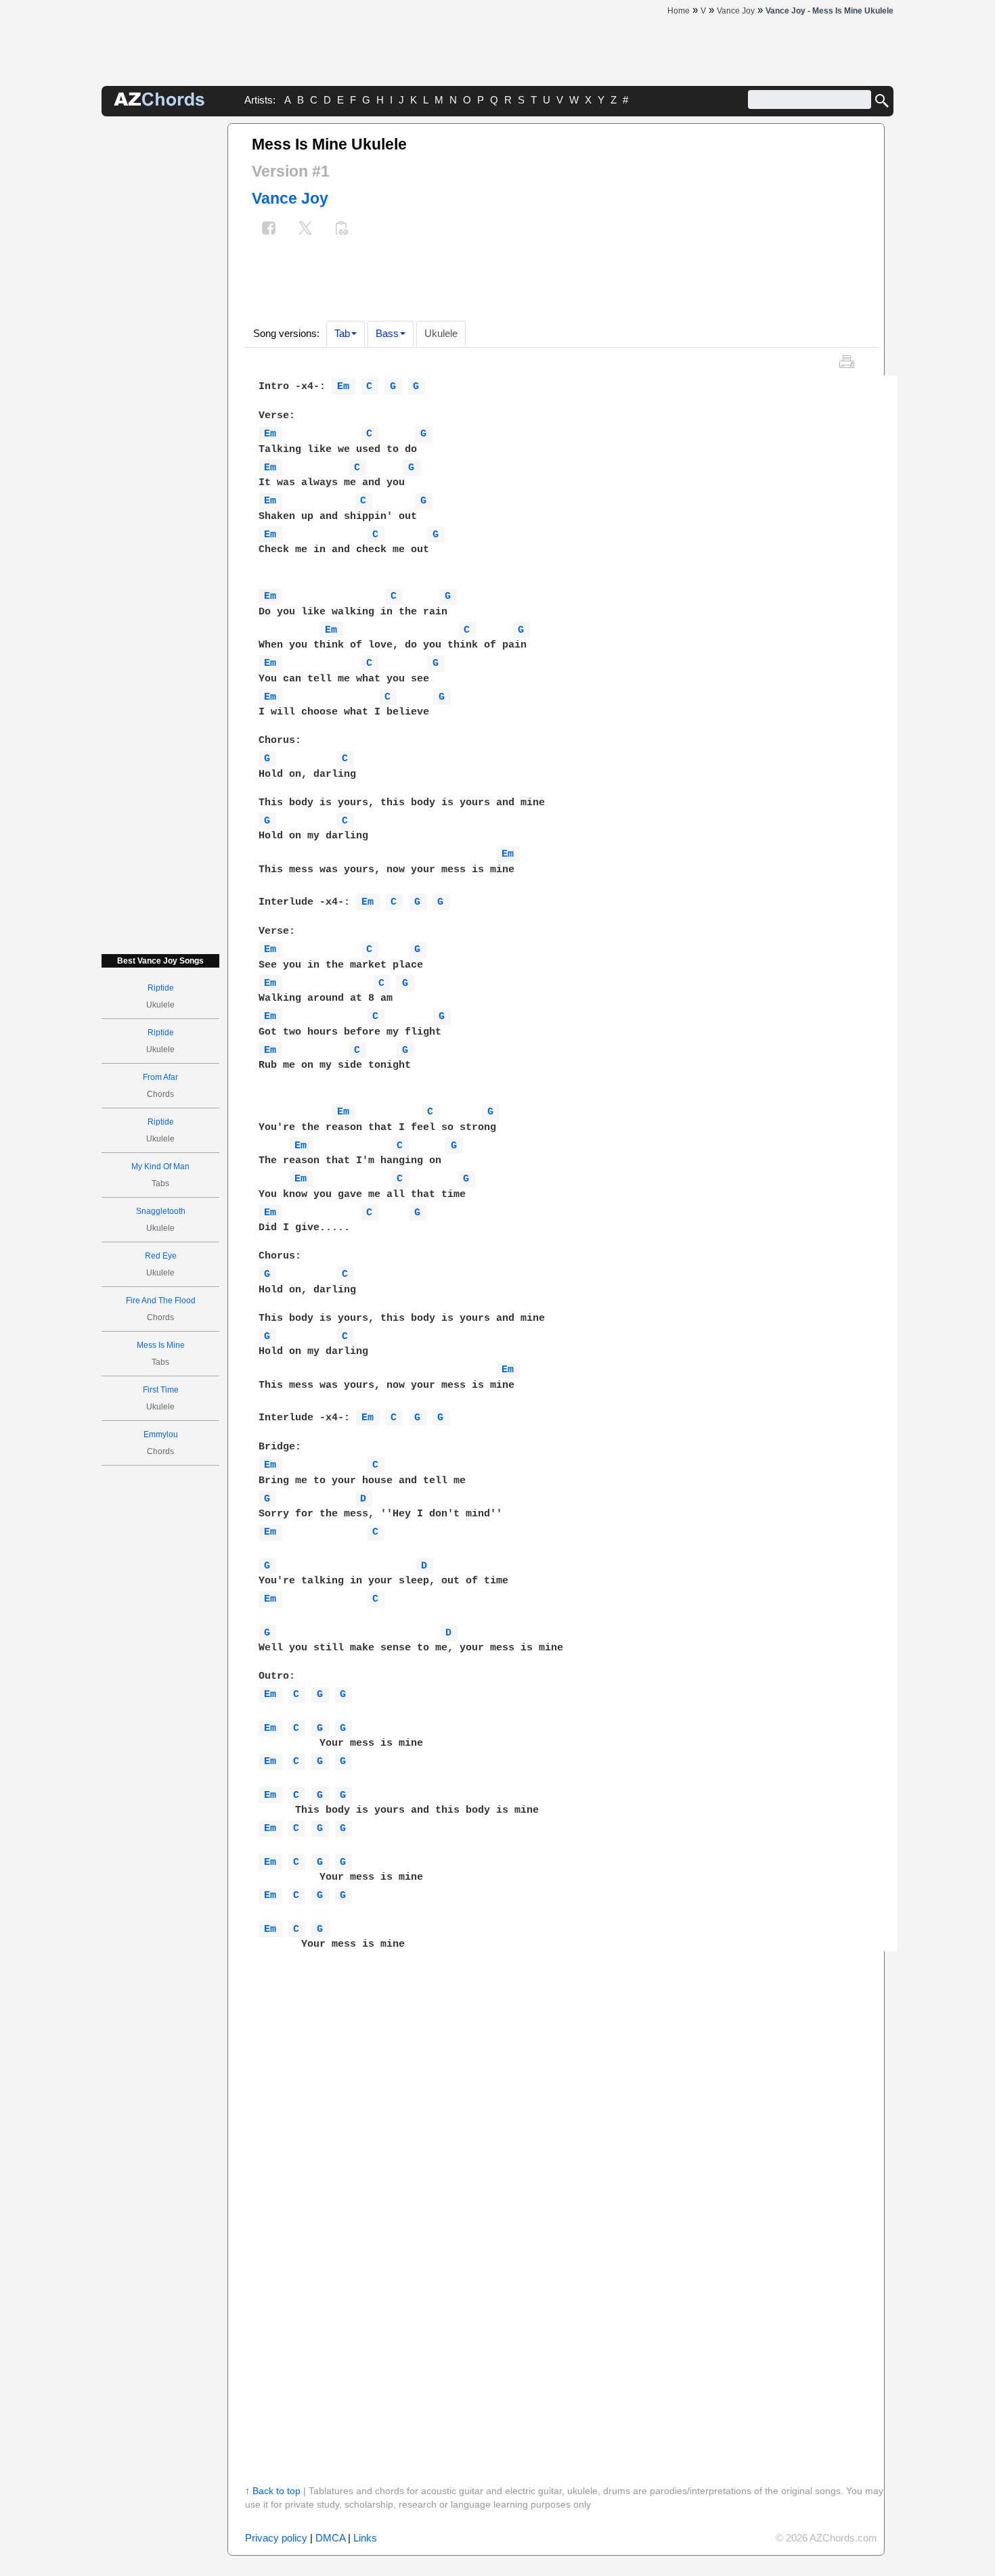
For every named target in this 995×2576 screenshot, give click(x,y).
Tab (342, 333)
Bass (387, 333)
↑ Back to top (273, 2491)
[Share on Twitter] (305, 230)
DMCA (330, 2538)
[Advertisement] (160, 326)
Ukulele (441, 333)
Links (365, 2538)
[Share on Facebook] (269, 230)
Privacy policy (276, 2538)
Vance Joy (290, 198)
